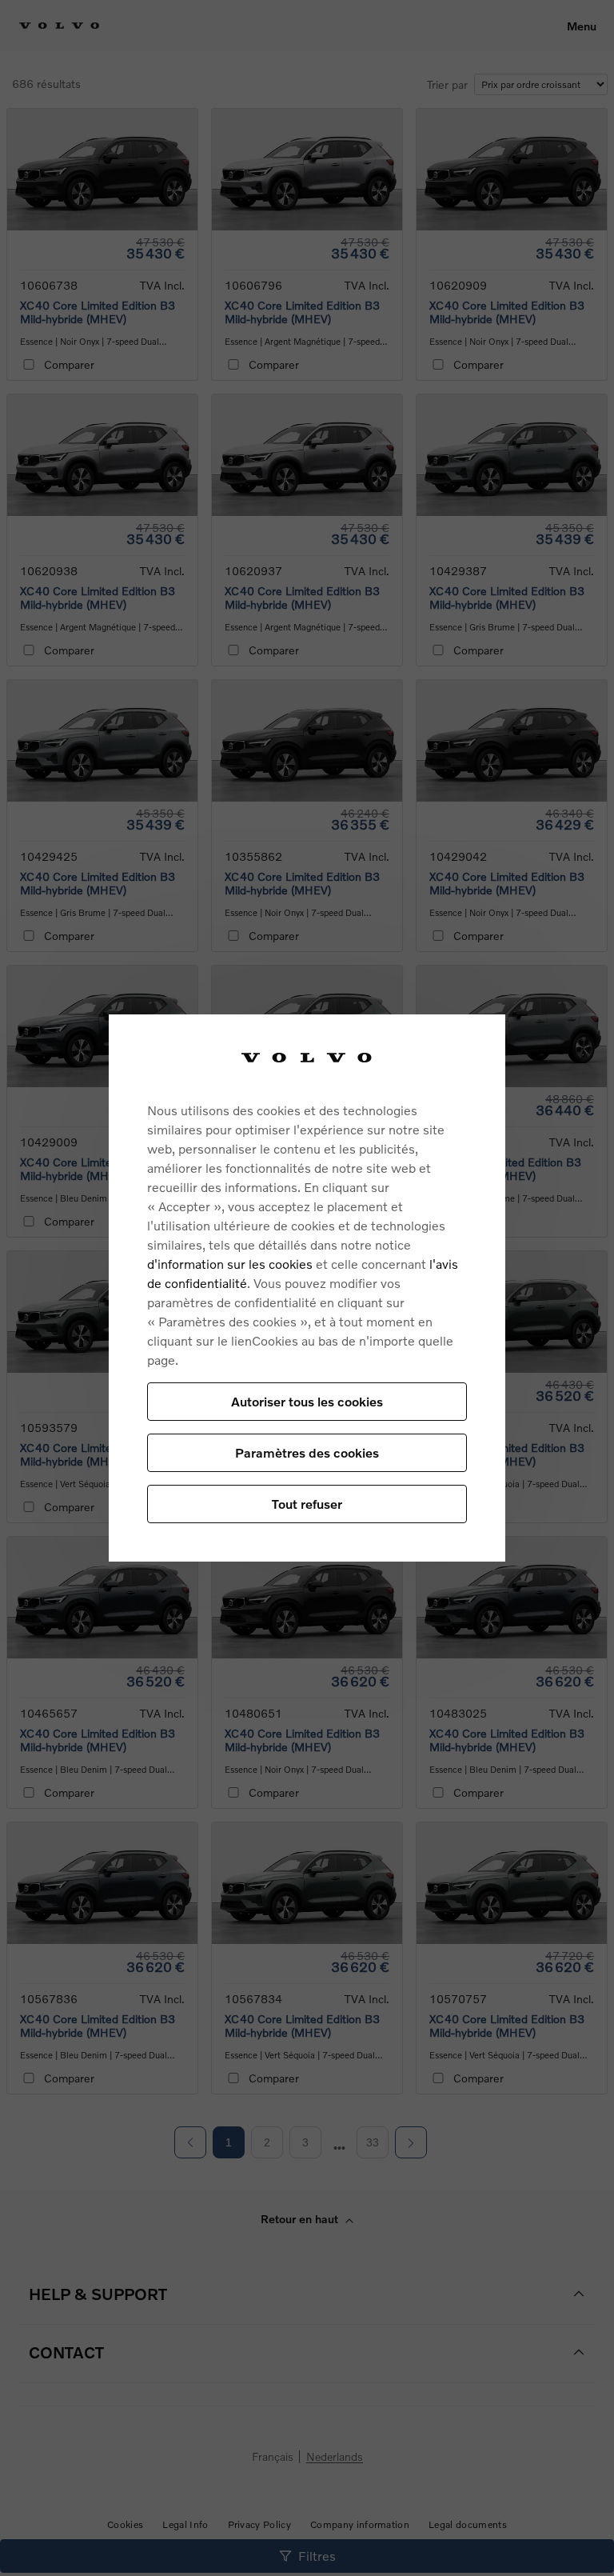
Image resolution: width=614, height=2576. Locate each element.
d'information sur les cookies (230, 1264)
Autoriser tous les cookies (307, 1401)
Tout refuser (307, 1504)
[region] (307, 1288)
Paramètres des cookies (307, 1452)
